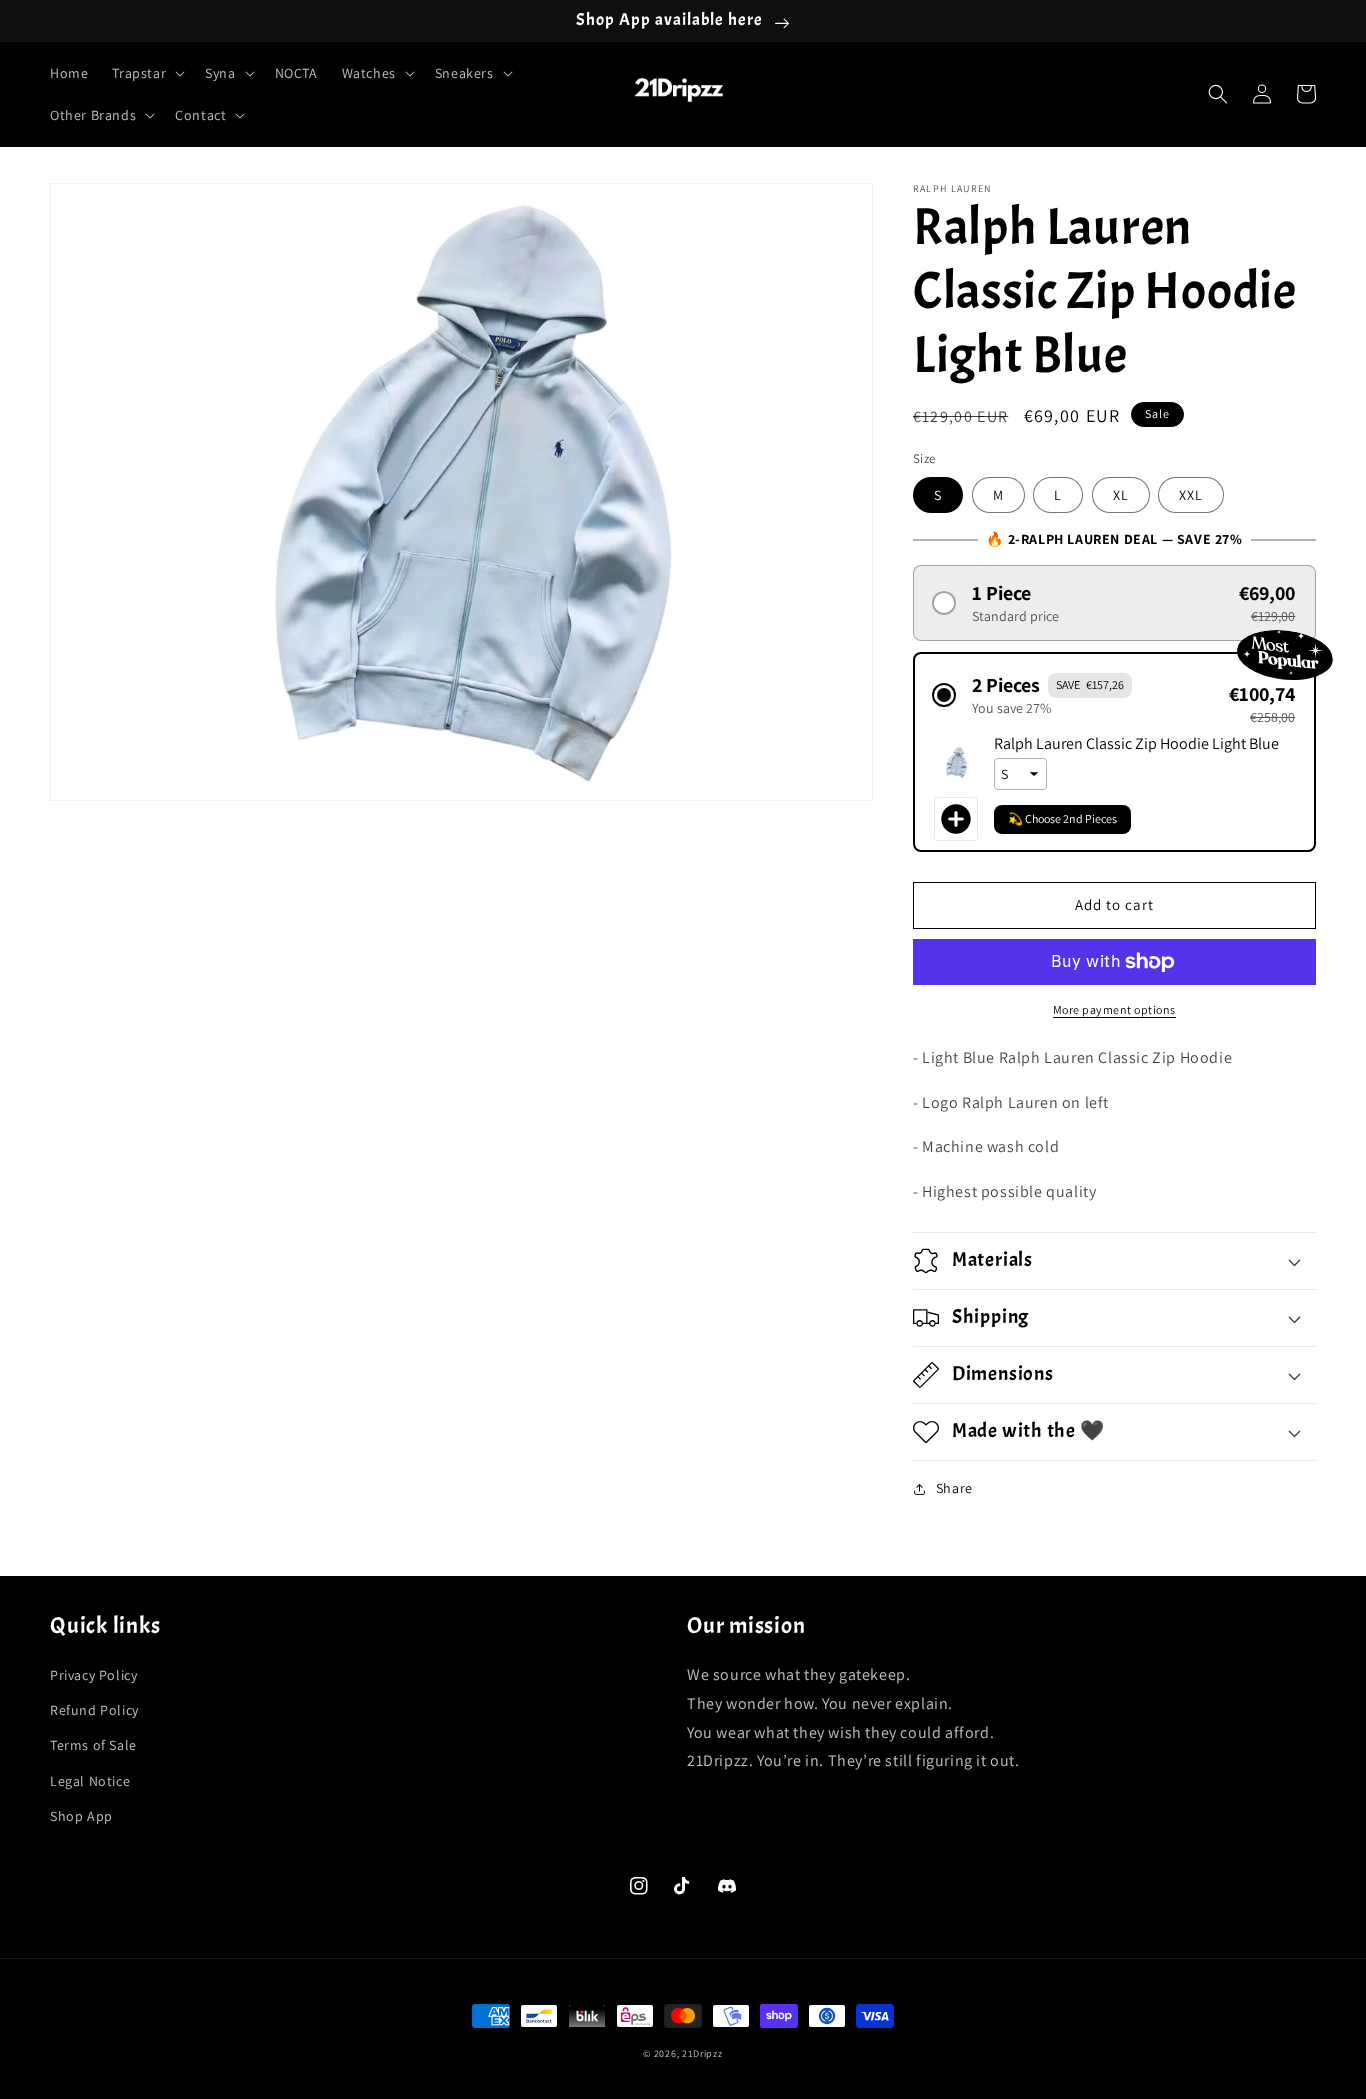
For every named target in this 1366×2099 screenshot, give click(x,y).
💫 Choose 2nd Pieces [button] (1062, 818)
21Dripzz (702, 2053)
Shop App (81, 1816)
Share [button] (954, 1488)
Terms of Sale (93, 1745)
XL (1121, 495)
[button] (146, 73)
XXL (1191, 495)
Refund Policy (94, 1710)
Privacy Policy (93, 1675)
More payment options (1114, 1009)
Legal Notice (90, 1781)
